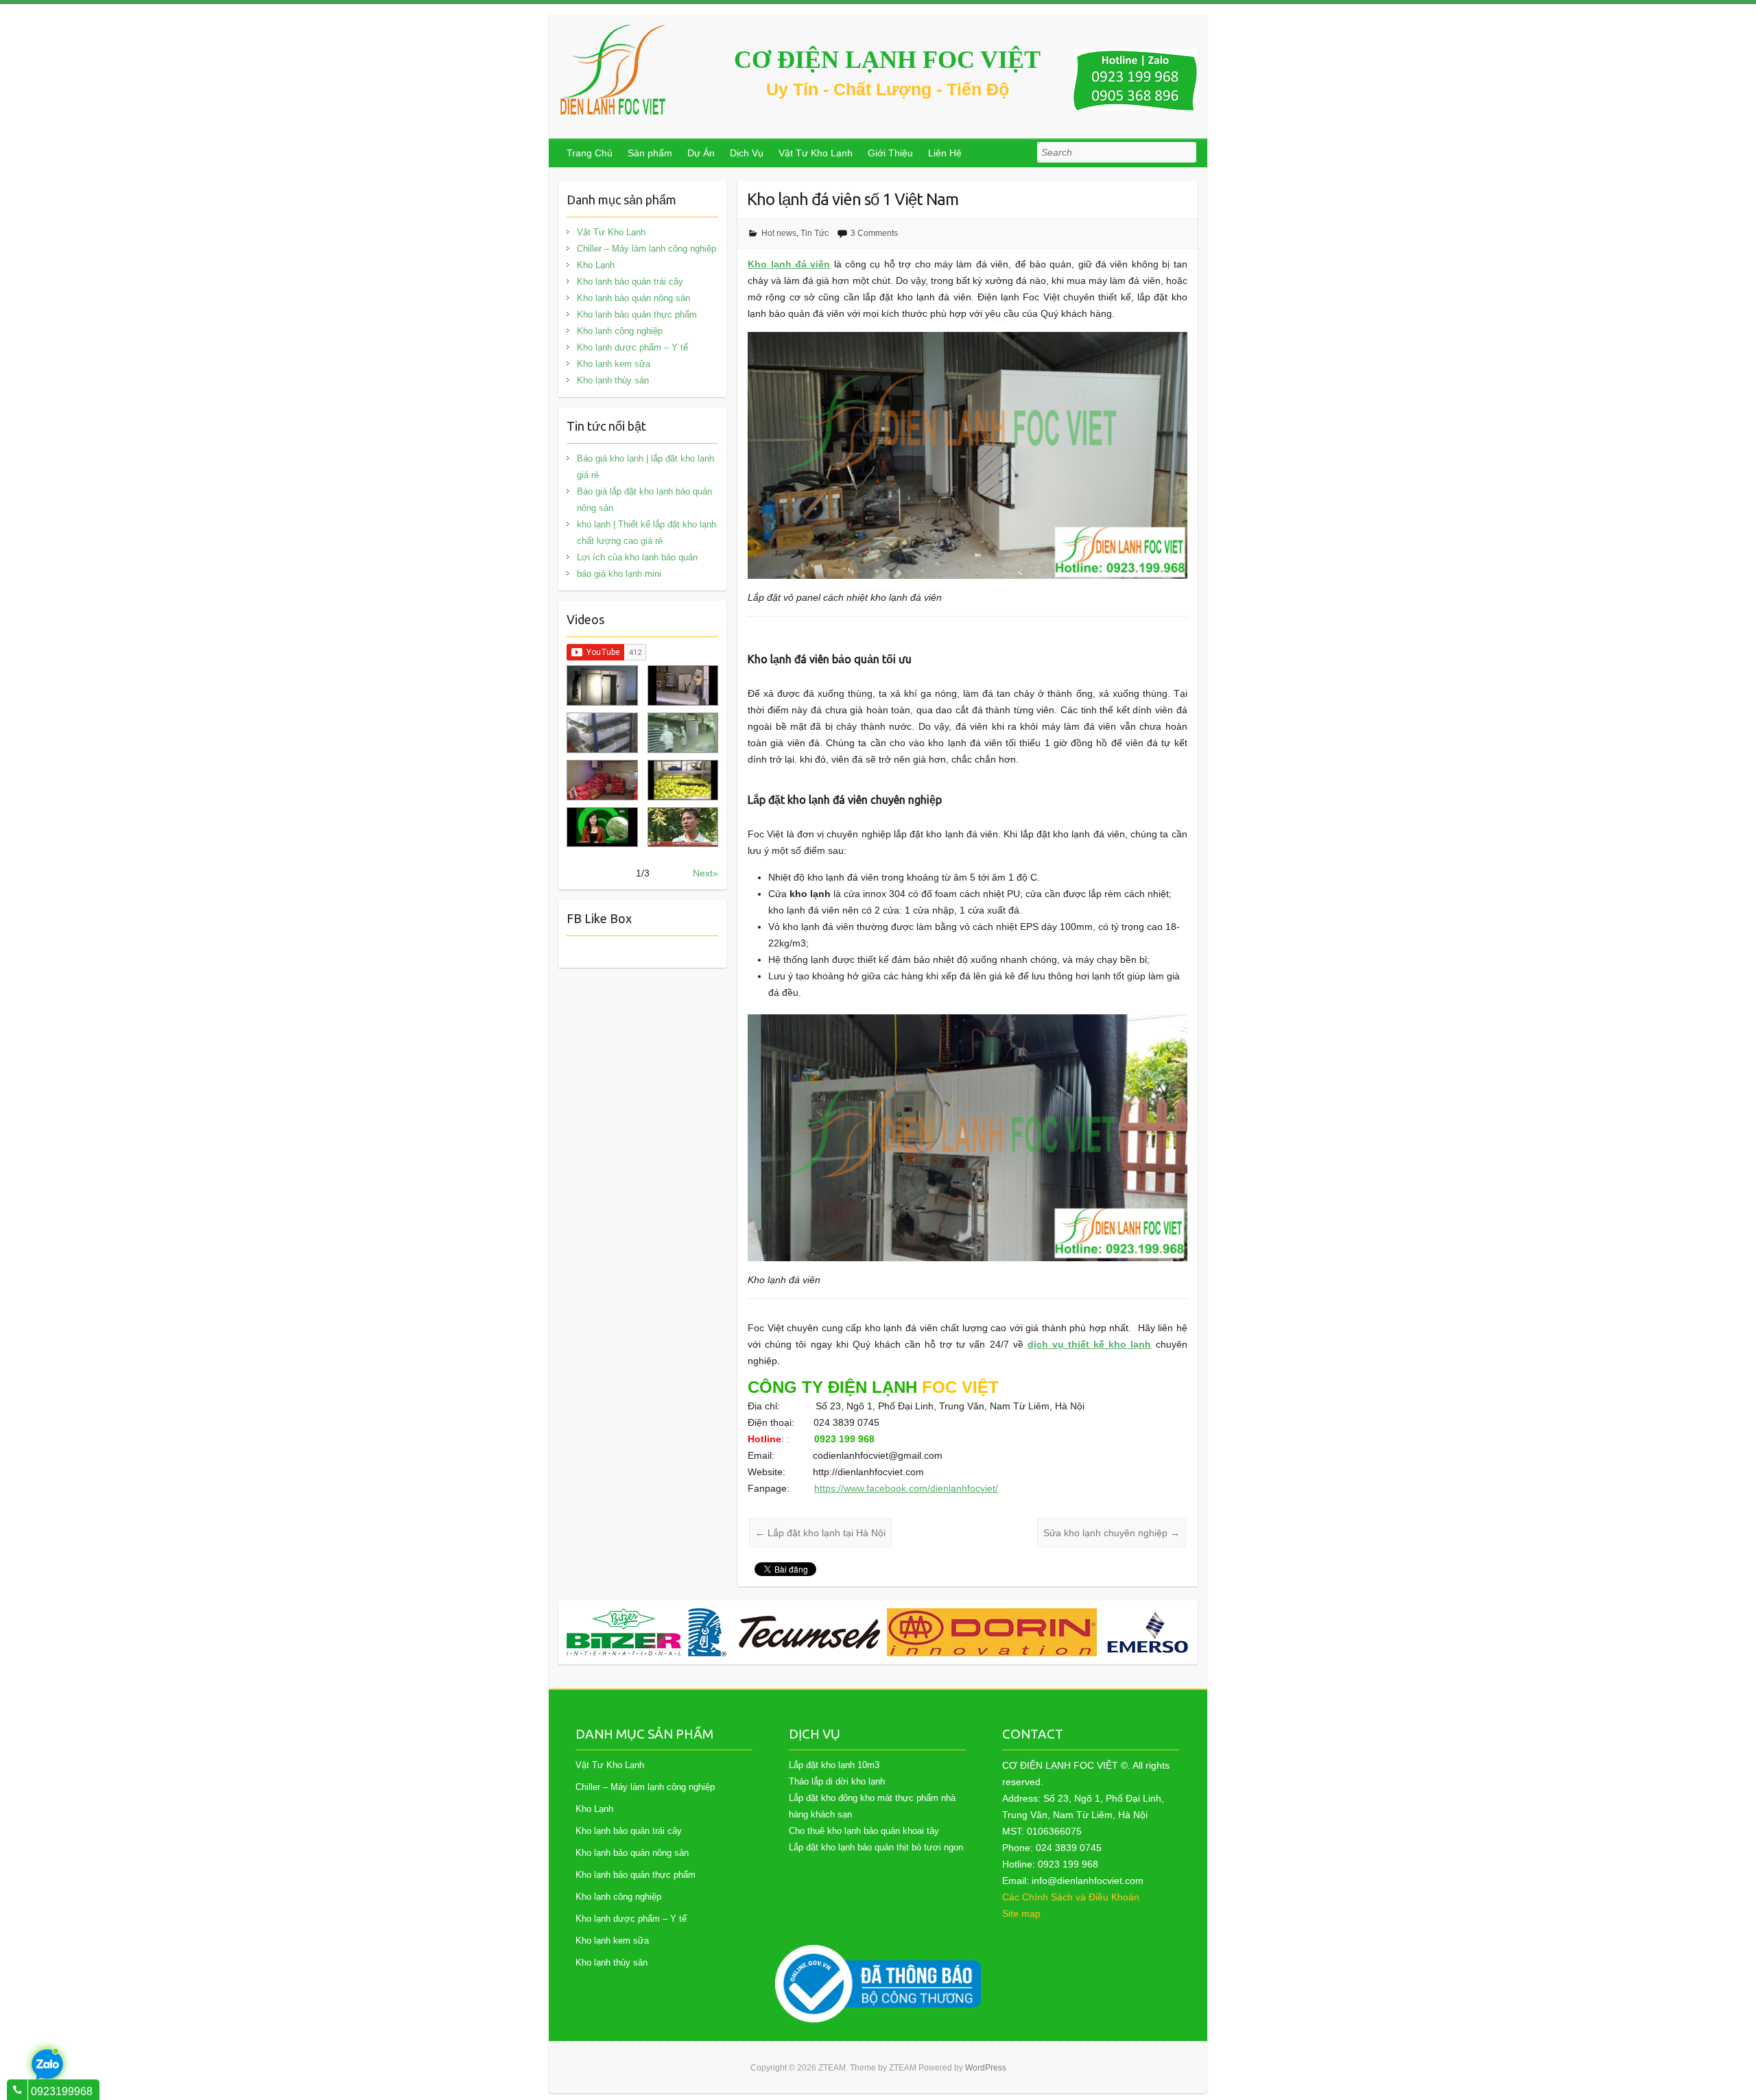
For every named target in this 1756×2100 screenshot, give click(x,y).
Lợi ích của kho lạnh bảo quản (637, 557)
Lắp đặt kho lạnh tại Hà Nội (820, 1533)
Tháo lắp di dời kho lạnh (837, 1781)
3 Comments (874, 233)
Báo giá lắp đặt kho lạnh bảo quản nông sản (644, 500)
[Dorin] (992, 1632)
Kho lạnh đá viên (789, 264)
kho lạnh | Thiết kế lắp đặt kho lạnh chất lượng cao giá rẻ (646, 533)
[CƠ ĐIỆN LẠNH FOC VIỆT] (614, 70)
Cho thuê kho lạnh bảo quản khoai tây (864, 1831)
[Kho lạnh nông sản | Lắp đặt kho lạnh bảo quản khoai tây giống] (602, 827)
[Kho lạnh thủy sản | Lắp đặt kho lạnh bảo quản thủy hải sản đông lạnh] (683, 733)
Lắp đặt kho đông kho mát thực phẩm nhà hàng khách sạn (872, 1806)
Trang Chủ (590, 153)
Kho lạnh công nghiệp (620, 331)
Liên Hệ (945, 153)
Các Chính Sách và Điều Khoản (1071, 1897)
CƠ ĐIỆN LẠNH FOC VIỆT (887, 60)
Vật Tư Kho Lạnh (816, 153)
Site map (1021, 1913)
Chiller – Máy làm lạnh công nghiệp (646, 249)
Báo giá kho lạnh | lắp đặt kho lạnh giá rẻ (645, 467)
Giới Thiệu (890, 153)
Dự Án (701, 153)
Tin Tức (815, 233)
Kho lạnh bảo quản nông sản (633, 298)
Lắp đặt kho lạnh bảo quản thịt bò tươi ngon (876, 1847)
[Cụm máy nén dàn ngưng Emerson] (1157, 1632)
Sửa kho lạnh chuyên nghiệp (1112, 1533)
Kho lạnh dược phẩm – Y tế (632, 347)
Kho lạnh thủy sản (613, 380)
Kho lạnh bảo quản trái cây (630, 282)
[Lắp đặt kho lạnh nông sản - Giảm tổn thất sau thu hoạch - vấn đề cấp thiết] (683, 827)
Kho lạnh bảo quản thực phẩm (637, 314)
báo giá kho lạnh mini (619, 574)
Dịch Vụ (747, 153)
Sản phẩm (650, 153)
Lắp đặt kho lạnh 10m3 (834, 1765)
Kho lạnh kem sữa (614, 364)
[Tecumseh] (784, 1632)
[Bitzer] (624, 1632)
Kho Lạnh (596, 265)
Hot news (779, 233)
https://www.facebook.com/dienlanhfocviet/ (906, 1488)
